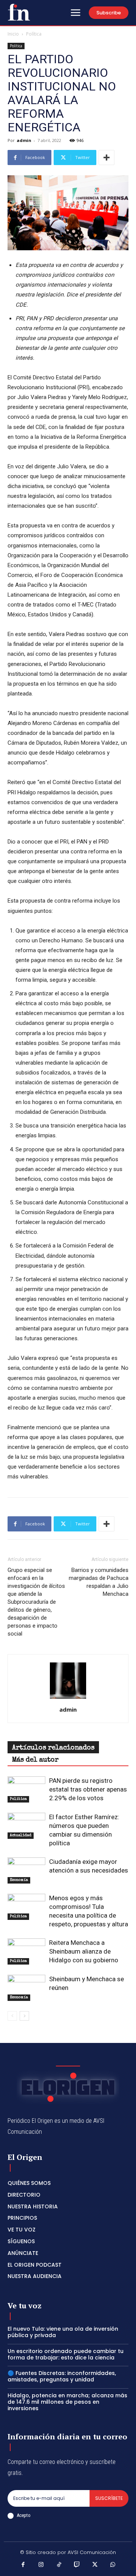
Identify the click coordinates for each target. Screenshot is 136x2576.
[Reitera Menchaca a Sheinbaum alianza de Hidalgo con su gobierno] (26, 1951)
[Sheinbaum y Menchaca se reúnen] (26, 1988)
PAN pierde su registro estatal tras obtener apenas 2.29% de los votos (88, 1789)
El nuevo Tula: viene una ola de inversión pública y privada (63, 2332)
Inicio (13, 34)
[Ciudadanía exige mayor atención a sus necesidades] (26, 1870)
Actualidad (21, 1835)
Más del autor (35, 1760)
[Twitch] (77, 2565)
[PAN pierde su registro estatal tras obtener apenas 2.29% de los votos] (26, 1789)
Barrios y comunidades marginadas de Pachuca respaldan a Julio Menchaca (99, 1582)
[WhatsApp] (113, 2565)
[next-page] (24, 2016)
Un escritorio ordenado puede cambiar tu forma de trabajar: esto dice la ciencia (66, 2354)
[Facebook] (23, 2565)
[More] (107, 157)
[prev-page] (12, 2016)
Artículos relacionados (53, 1748)
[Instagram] (41, 2565)
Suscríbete (109, 2498)
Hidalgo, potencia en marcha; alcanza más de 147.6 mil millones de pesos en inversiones (67, 2402)
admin (24, 140)
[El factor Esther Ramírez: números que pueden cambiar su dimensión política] (26, 1826)
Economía (19, 1880)
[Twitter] (95, 2565)
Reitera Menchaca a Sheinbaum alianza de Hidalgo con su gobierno (87, 1951)
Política (34, 34)
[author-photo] (68, 1699)
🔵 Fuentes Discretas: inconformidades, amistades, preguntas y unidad (62, 2376)
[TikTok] (59, 2565)
